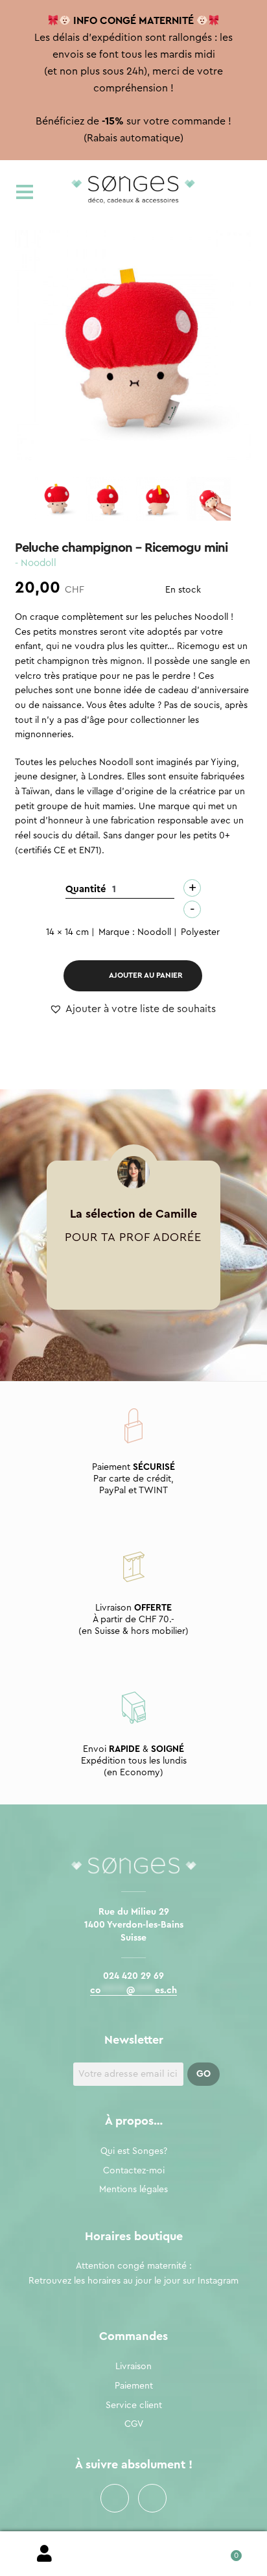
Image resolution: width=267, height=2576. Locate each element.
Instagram (152, 2498)
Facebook (115, 2498)
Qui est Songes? (134, 2151)
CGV (134, 2424)
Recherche (133, 2554)
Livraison (133, 2367)
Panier (223, 2551)
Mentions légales (133, 2190)
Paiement (134, 2386)
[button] (133, 1010)
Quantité (86, 889)
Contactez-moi (134, 2171)
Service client (134, 2405)
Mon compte (44, 2554)
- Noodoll (36, 563)
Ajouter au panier (146, 975)
